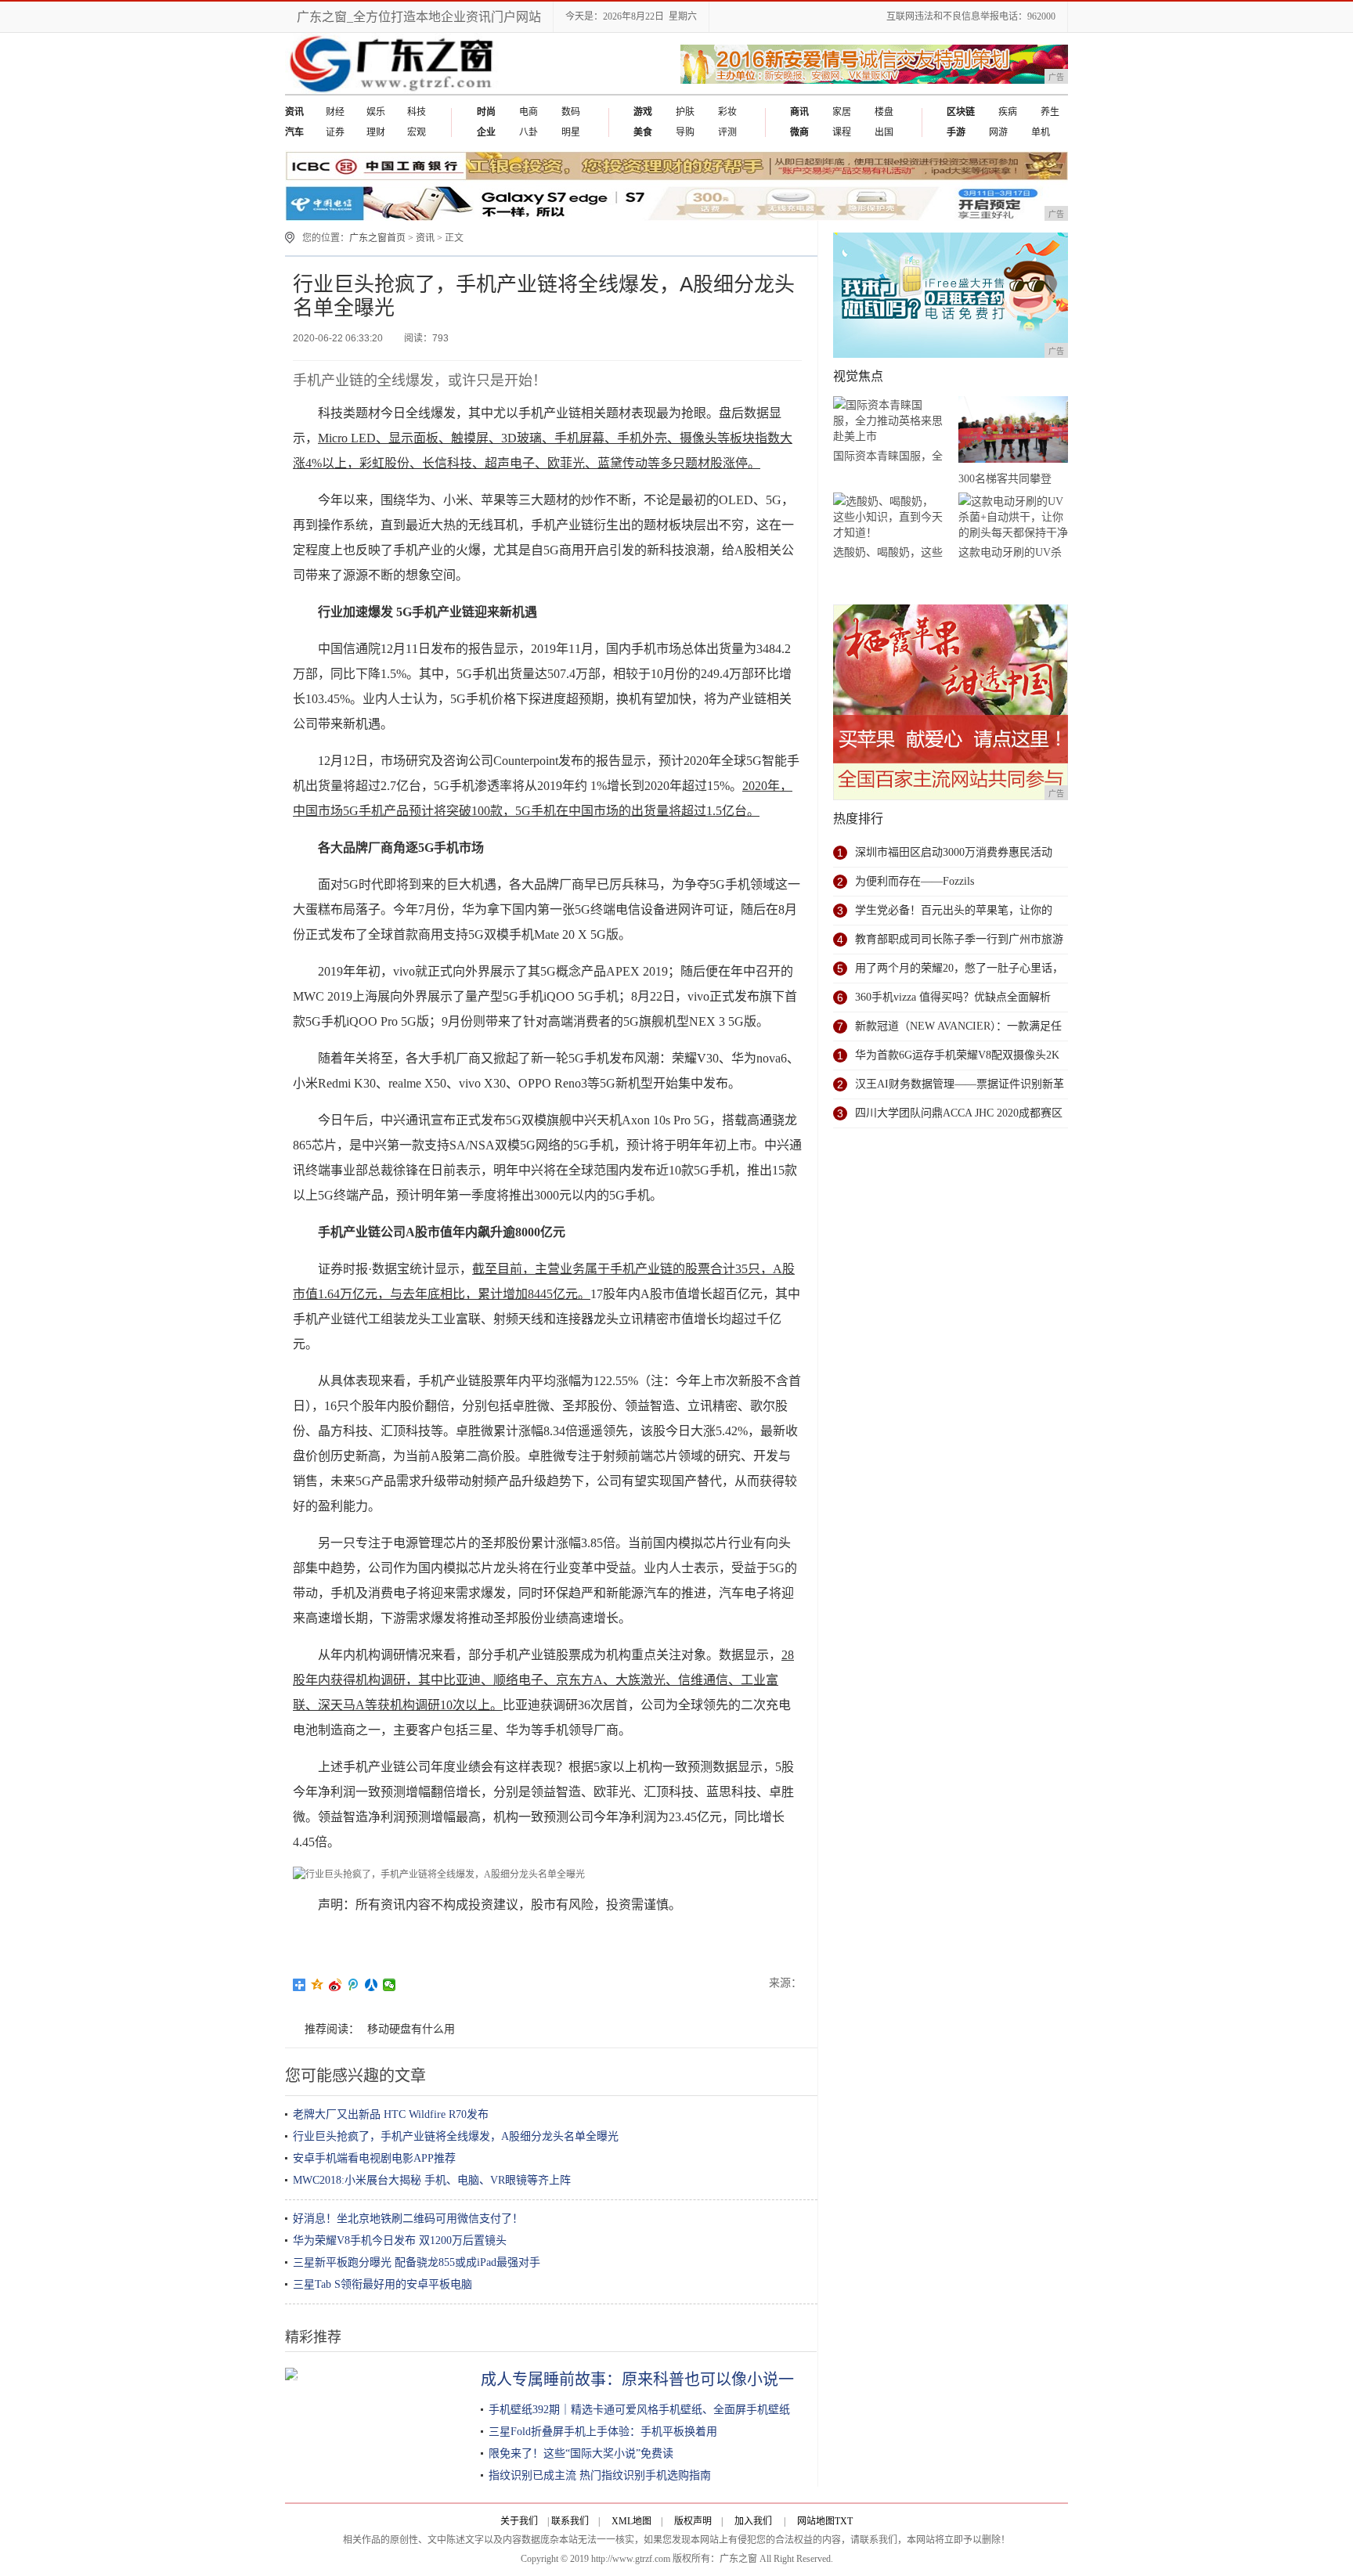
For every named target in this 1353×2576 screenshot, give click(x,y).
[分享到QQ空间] (318, 1985)
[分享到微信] (390, 1985)
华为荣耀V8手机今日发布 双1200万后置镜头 (400, 2240)
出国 (884, 132)
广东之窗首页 (377, 238)
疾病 (1008, 112)
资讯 (425, 238)
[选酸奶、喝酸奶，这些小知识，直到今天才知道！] (888, 517)
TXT (844, 2521)
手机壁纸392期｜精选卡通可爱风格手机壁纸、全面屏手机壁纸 (639, 2410)
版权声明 (693, 2521)
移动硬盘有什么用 (411, 2029)
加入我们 (753, 2521)
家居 (842, 112)
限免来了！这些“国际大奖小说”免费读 (581, 2453)
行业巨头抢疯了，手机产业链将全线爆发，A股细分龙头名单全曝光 (456, 2136)
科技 (417, 112)
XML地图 (631, 2521)
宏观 (417, 132)
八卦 (529, 132)
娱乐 (376, 112)
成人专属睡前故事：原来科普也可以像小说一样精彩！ (669, 2379)
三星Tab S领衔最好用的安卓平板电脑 (382, 2284)
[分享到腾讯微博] (354, 1985)
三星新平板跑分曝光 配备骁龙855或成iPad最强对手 (417, 2262)
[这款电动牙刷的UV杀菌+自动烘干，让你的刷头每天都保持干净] (1013, 517)
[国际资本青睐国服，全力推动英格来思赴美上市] (888, 421)
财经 (335, 112)
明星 (571, 132)
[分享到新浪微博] (336, 1985)
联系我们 (570, 2521)
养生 (1050, 112)
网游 (998, 132)
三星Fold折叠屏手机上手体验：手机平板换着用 (603, 2432)
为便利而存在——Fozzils (915, 881)
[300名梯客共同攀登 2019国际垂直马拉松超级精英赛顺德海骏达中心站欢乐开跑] (1013, 432)
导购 (685, 132)
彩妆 (727, 112)
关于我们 (519, 2521)
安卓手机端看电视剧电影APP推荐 (374, 2158)
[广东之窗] (393, 91)
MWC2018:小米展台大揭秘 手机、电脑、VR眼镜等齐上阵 (432, 2180)
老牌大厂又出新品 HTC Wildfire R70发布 (391, 2114)
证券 (335, 132)
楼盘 (884, 112)
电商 (529, 112)
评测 (727, 132)
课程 (842, 132)
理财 (376, 132)
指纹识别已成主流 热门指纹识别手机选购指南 (600, 2475)
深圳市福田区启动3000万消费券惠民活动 (954, 852)
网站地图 (816, 2521)
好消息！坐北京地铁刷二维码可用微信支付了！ (408, 2219)
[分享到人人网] (372, 1985)
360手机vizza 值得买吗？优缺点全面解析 (953, 997)
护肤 (685, 112)
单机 (1041, 132)
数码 (571, 112)
